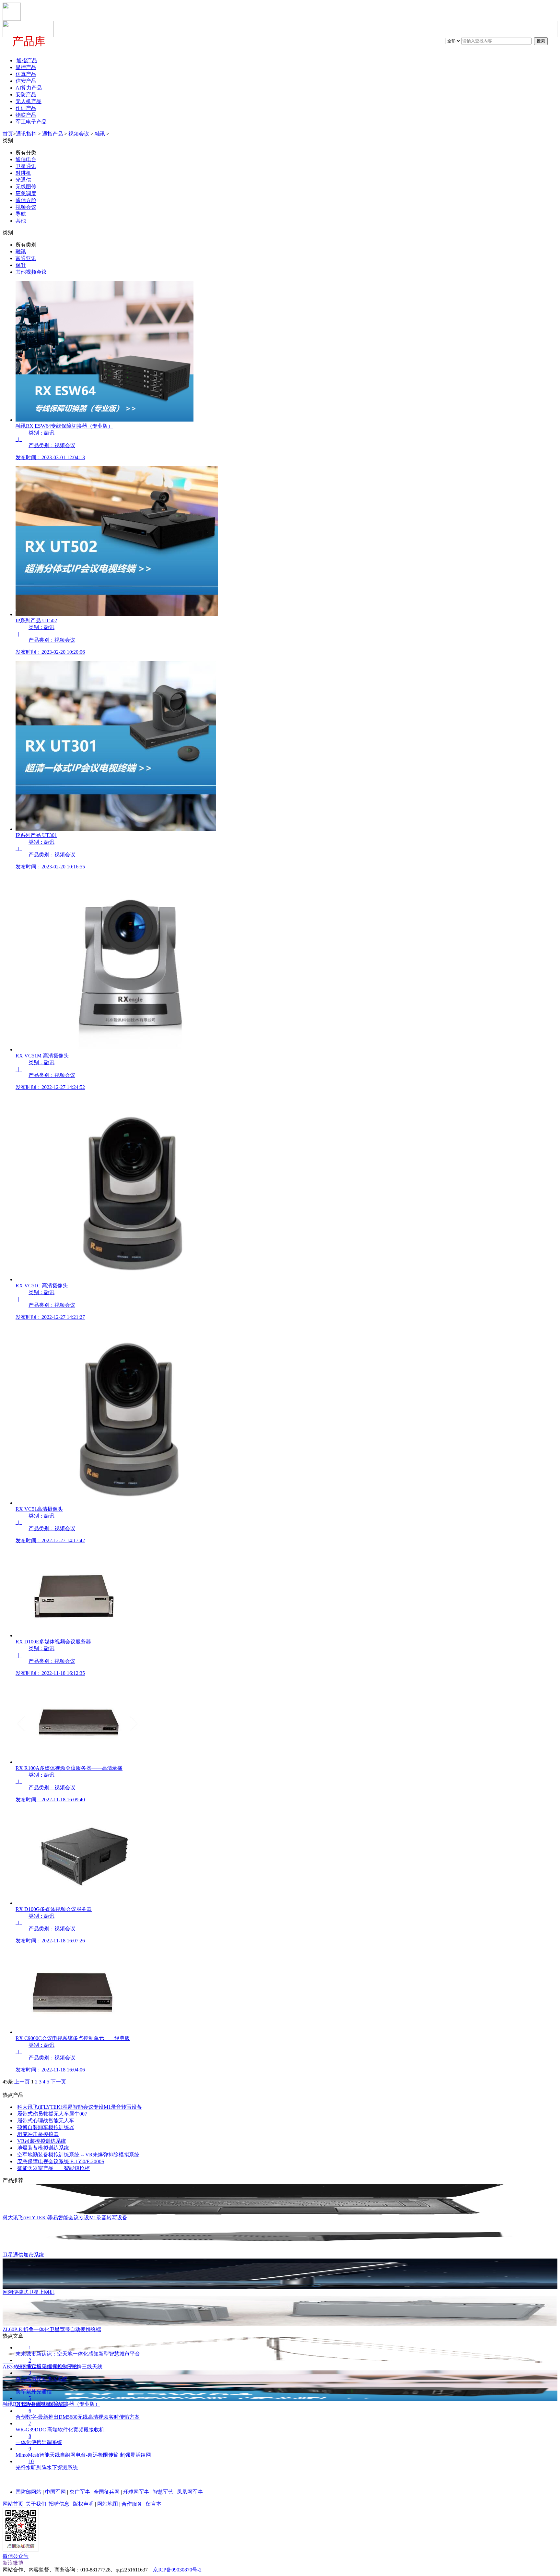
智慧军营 (163, 2492)
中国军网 (55, 2492)
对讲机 (23, 173)
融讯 (100, 134)
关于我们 (36, 2504)
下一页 (58, 2082)
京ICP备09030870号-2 (177, 2570)
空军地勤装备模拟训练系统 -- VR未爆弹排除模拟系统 (78, 2155)
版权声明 (83, 2504)
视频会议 (79, 134)
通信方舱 (26, 200)
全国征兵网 (107, 2492)
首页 (8, 134)
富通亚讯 (26, 258)
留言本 (154, 2504)
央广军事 (80, 2492)
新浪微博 (13, 2563)
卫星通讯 (26, 166)
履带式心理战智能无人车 (46, 2121)
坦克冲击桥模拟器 (38, 2134)
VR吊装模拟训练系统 (42, 2141)
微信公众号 (16, 2556)
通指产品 (52, 134)
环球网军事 (136, 2492)
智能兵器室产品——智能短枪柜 (53, 2168)
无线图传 (26, 187)
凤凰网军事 (190, 2492)
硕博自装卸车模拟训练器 (46, 2127)
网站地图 (108, 2504)
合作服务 (132, 2504)
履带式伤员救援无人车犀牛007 (52, 2114)
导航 (21, 214)
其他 (21, 221)
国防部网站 (29, 2492)
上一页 (22, 2082)
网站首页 (13, 2504)
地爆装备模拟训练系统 (43, 2148)
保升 (21, 265)
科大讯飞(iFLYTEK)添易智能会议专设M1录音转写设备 (80, 2107)
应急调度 (26, 193)
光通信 (23, 180)
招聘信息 (59, 2504)
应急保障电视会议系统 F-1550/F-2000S (61, 2161)
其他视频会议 (31, 272)
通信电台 (26, 159)
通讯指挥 (26, 134)
